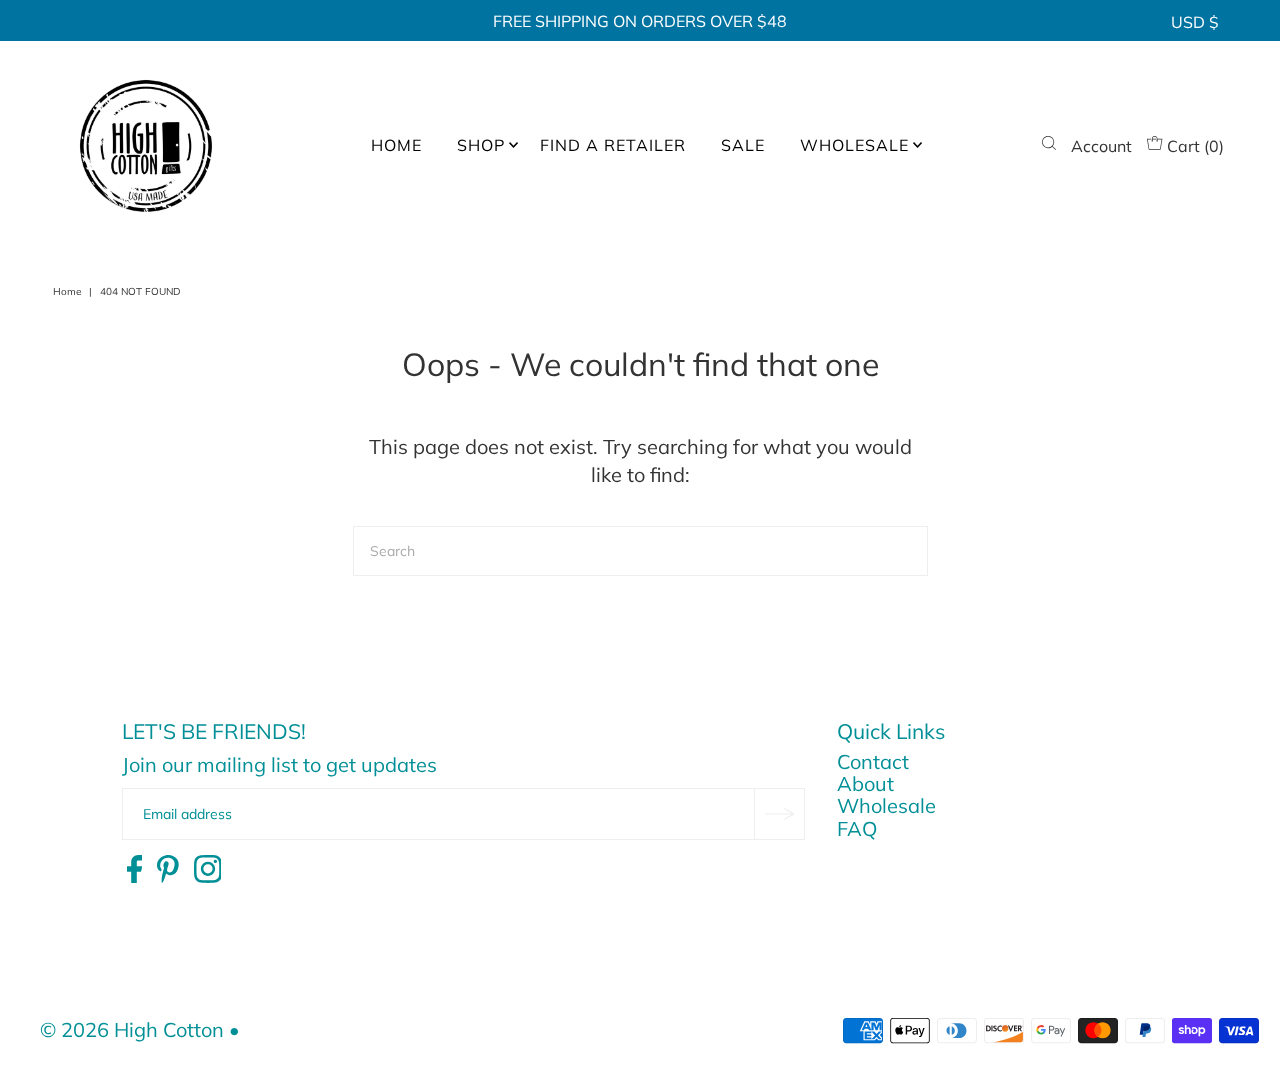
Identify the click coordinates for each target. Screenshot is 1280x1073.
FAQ (857, 828)
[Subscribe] (779, 814)
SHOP (481, 145)
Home (67, 291)
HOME (396, 145)
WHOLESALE (854, 145)
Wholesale (886, 805)
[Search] (1049, 146)
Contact (873, 761)
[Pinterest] (168, 870)
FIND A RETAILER (613, 145)
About (865, 783)
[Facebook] (134, 870)
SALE (743, 145)
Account (1101, 146)
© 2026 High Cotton (132, 1029)
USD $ (1195, 22)
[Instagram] (208, 870)
